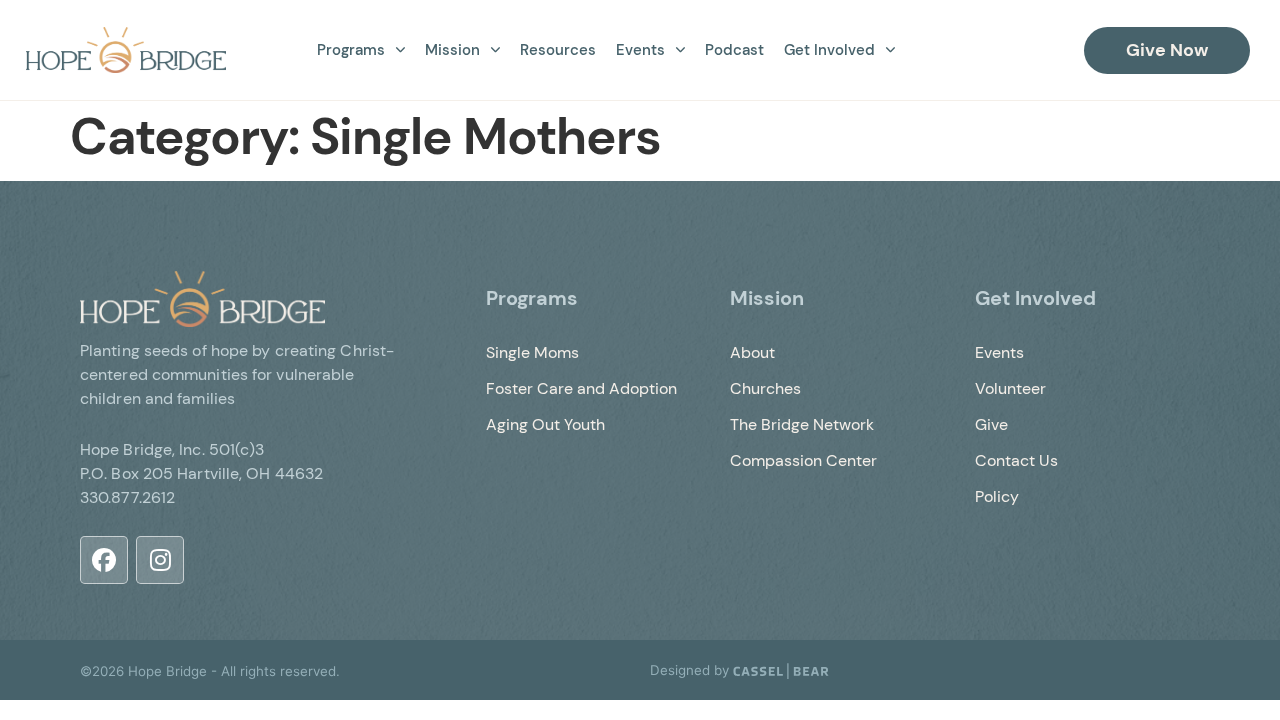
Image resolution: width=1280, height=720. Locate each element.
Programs (351, 50)
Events (640, 50)
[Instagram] (160, 560)
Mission (452, 50)
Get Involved (829, 50)
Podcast (734, 50)
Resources (558, 50)
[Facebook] (104, 560)
